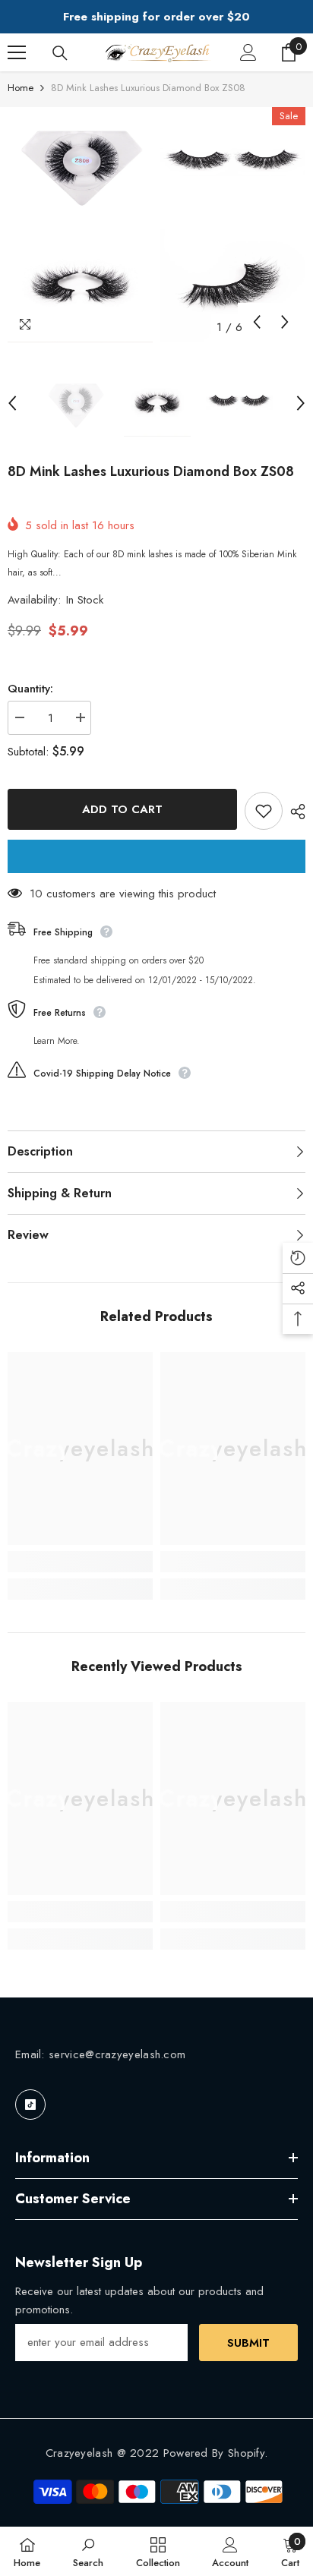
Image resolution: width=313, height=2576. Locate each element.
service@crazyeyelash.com (117, 2054)
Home (21, 88)
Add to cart (122, 809)
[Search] (60, 53)
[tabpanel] (80, 225)
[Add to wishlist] (264, 811)
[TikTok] (30, 2105)
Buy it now (156, 856)
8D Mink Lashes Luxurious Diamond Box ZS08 (151, 471)
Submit (248, 2343)
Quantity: (30, 689)
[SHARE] (294, 812)
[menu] (17, 52)
